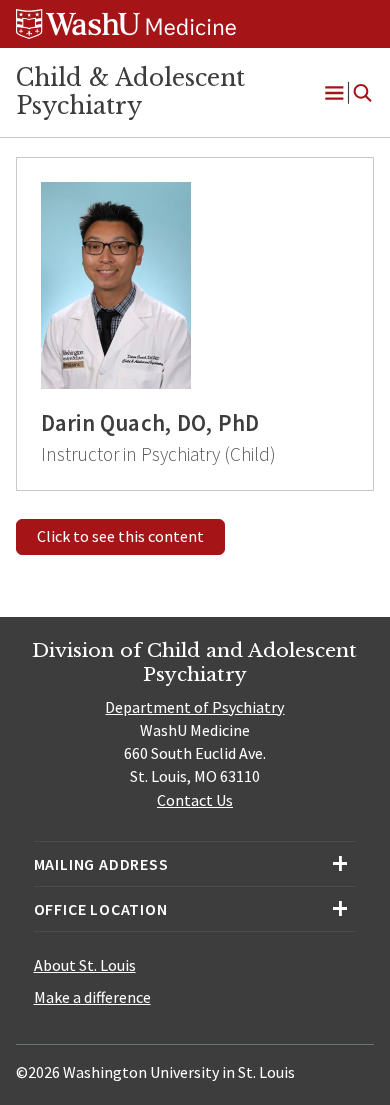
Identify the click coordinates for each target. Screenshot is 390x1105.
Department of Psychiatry (194, 707)
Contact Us (195, 800)
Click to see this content (120, 536)
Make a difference (92, 997)
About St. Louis (85, 965)
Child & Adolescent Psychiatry (130, 92)
